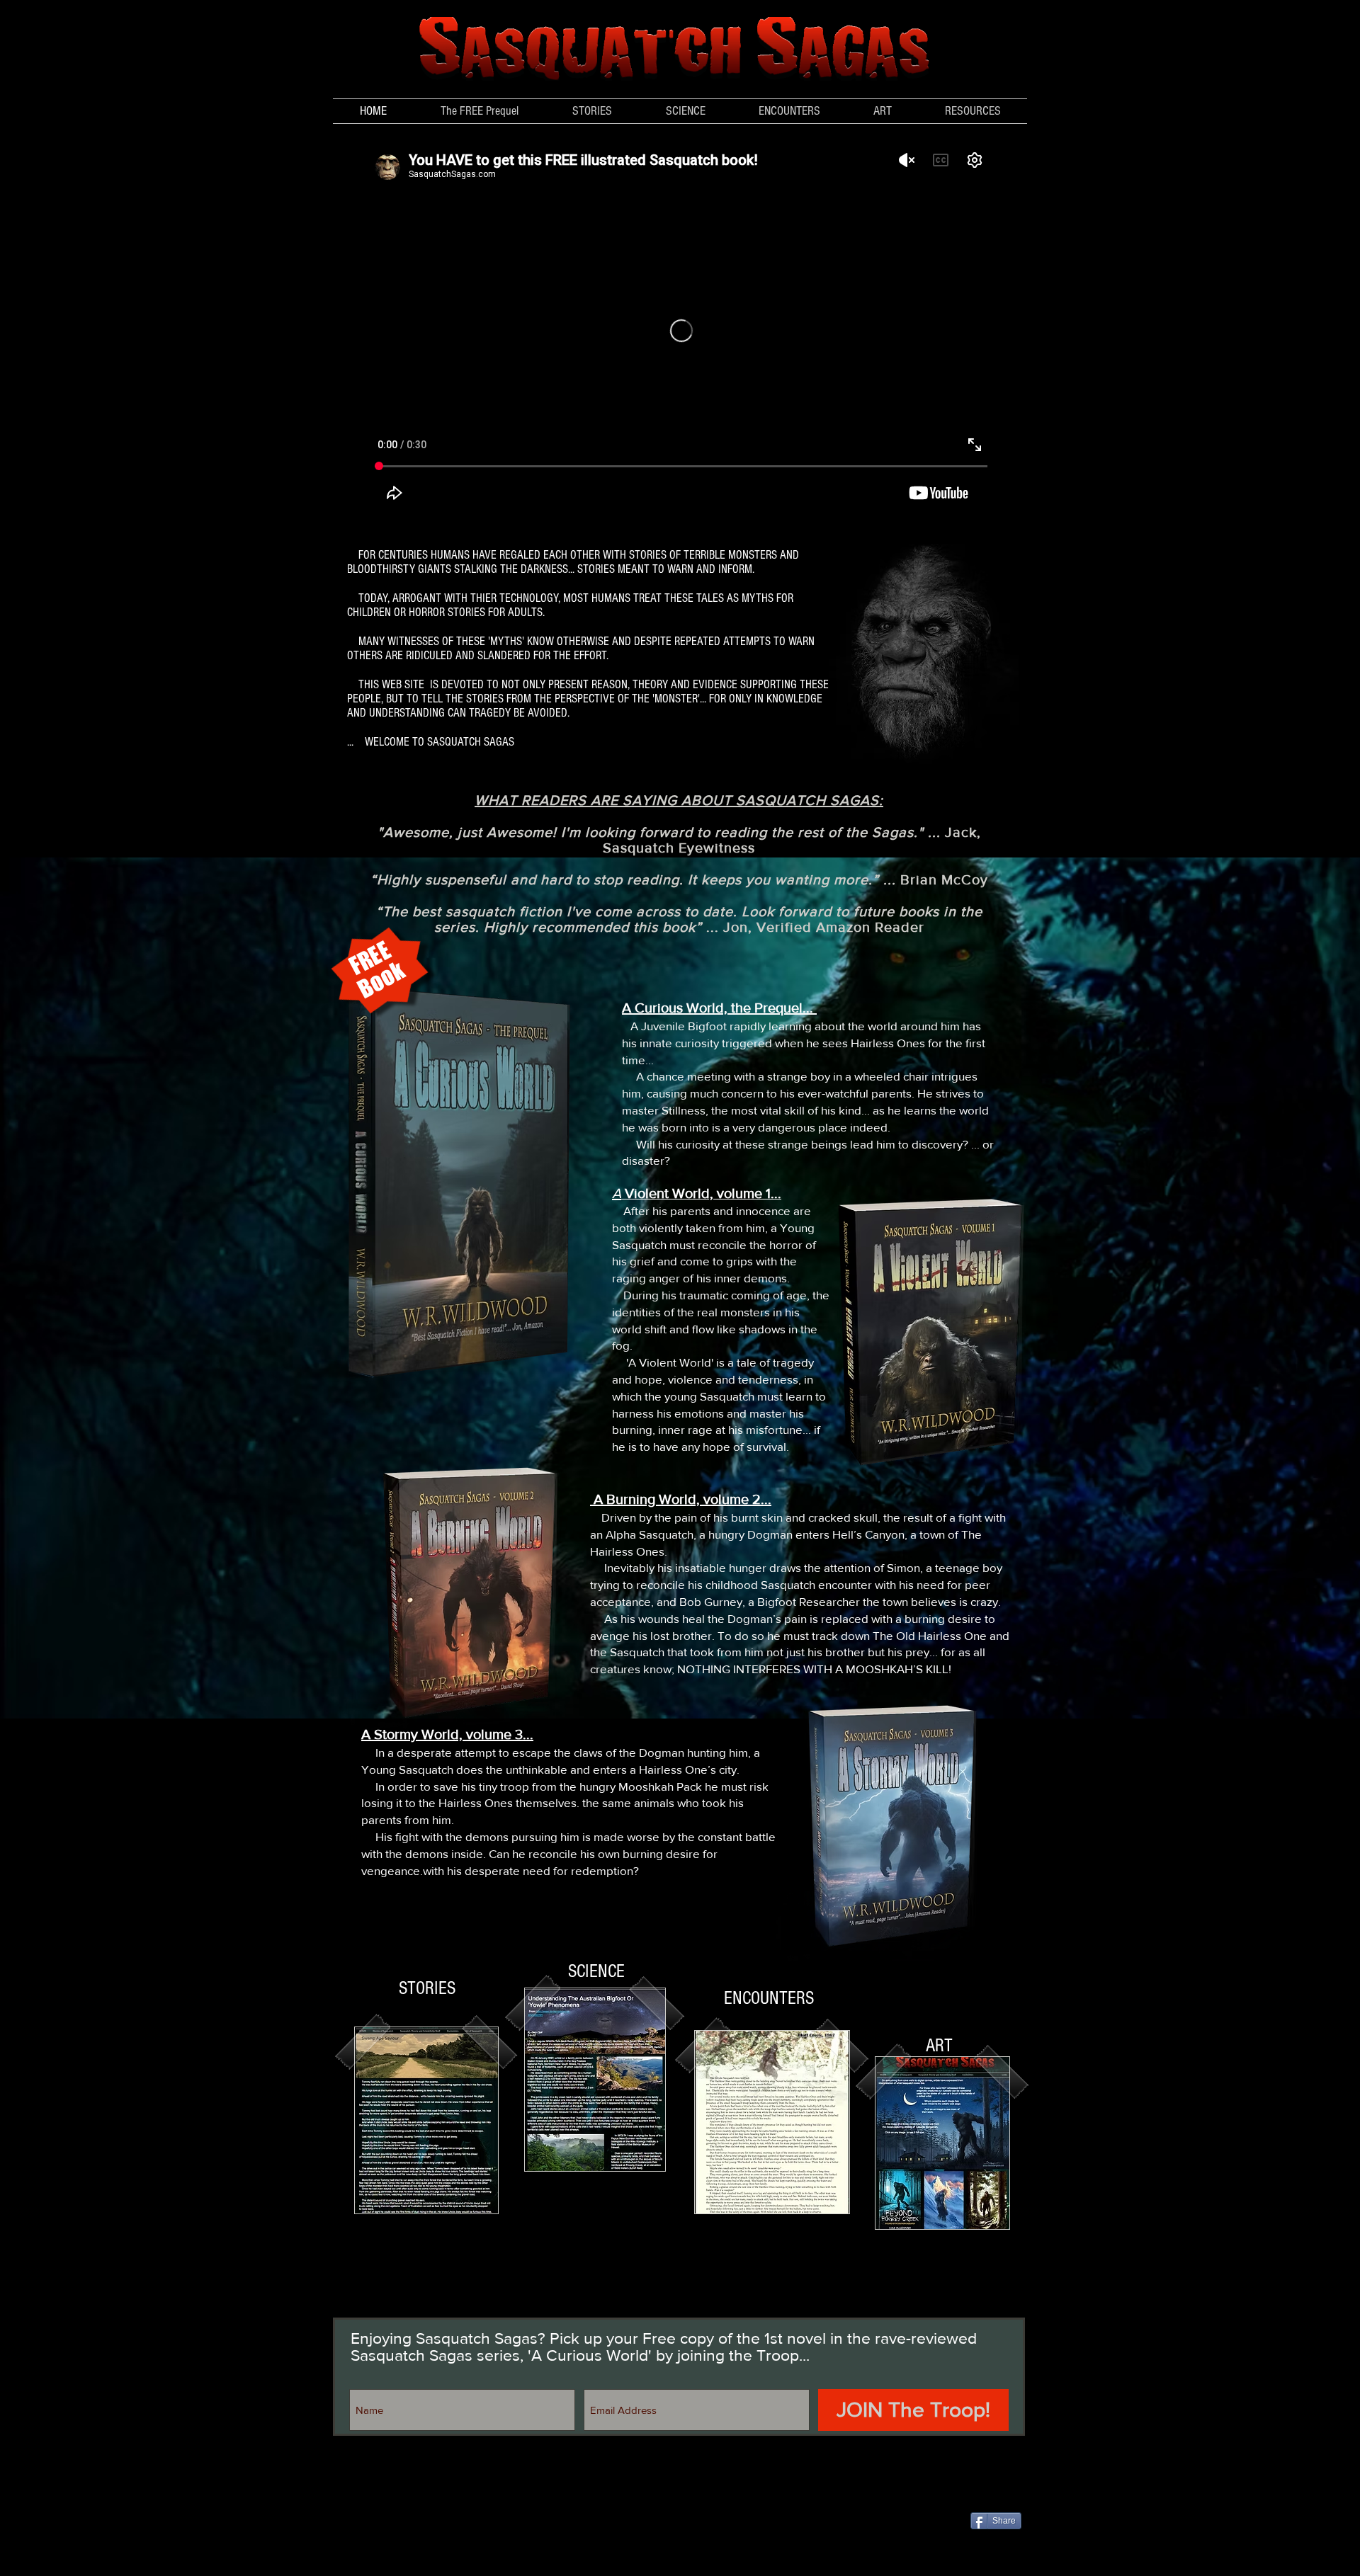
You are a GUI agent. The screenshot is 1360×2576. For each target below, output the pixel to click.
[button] (685, 111)
